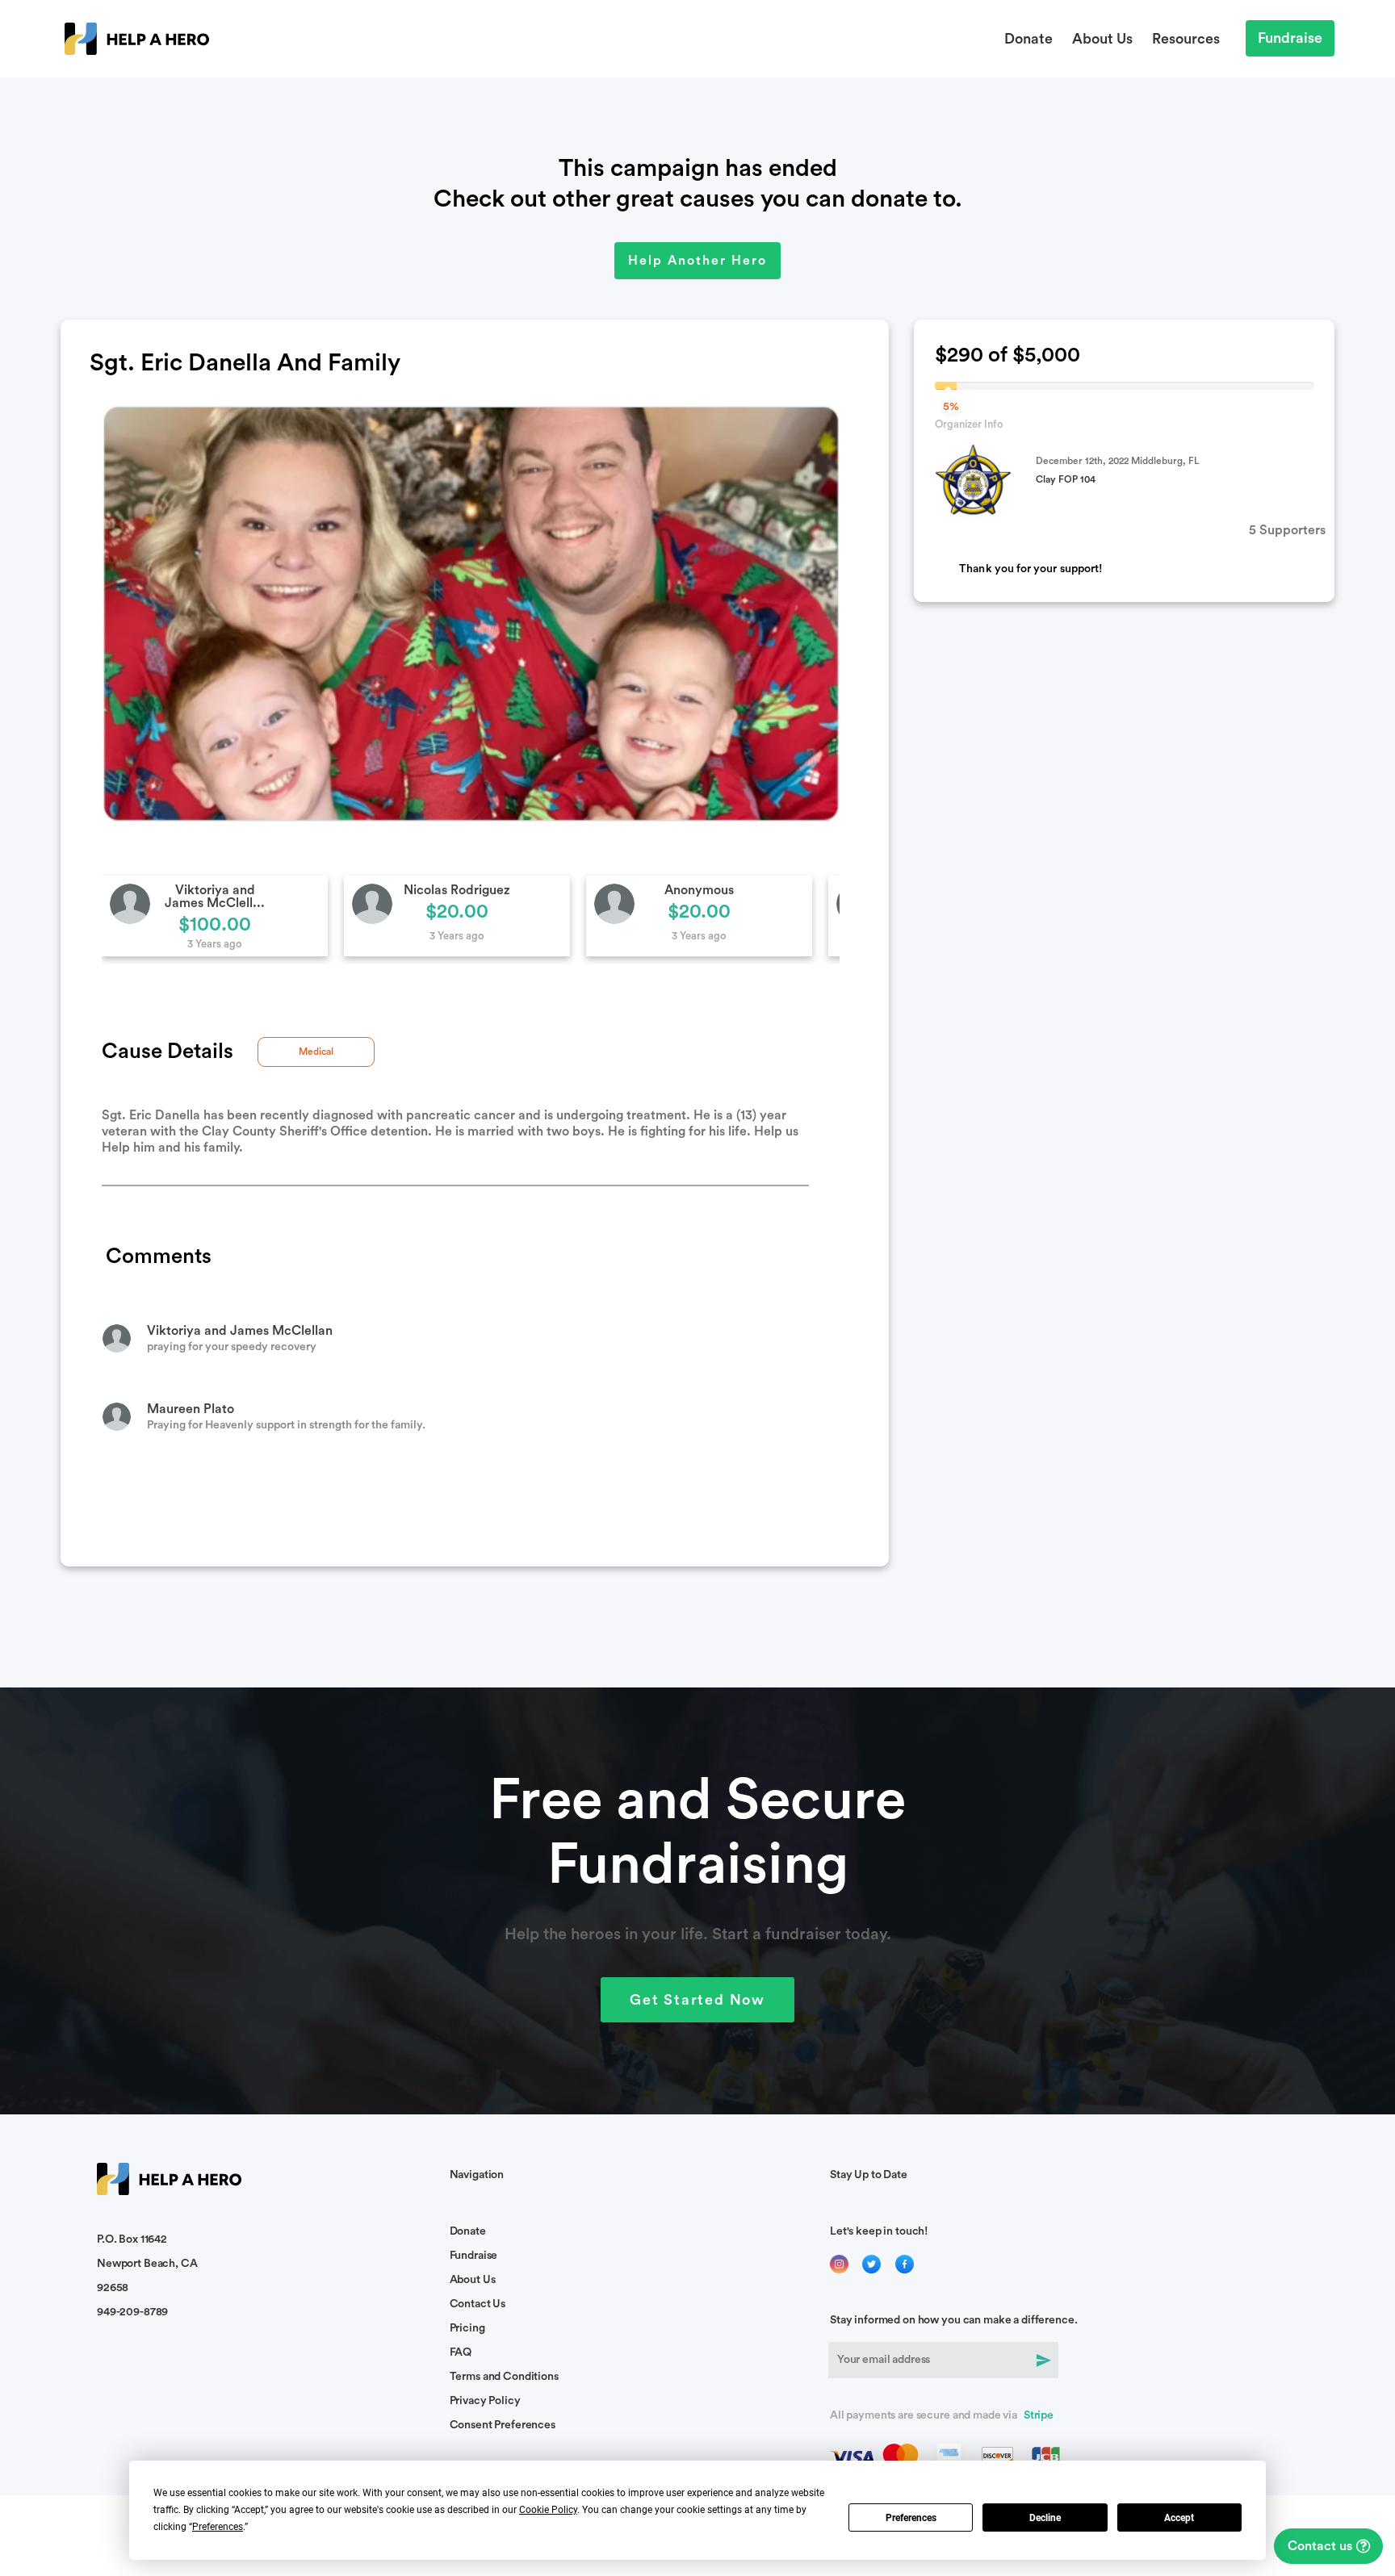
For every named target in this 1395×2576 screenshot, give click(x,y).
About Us (1102, 39)
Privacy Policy (485, 2401)
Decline (1045, 2518)
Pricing (467, 2328)
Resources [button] (1186, 39)
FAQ (461, 2352)
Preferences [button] (218, 2527)
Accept (1179, 2518)
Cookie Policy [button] (548, 2510)
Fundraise (1290, 38)
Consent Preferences (503, 2425)
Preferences (911, 2518)
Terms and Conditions (504, 2377)
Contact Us (478, 2304)
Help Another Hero (697, 261)
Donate (1028, 39)
